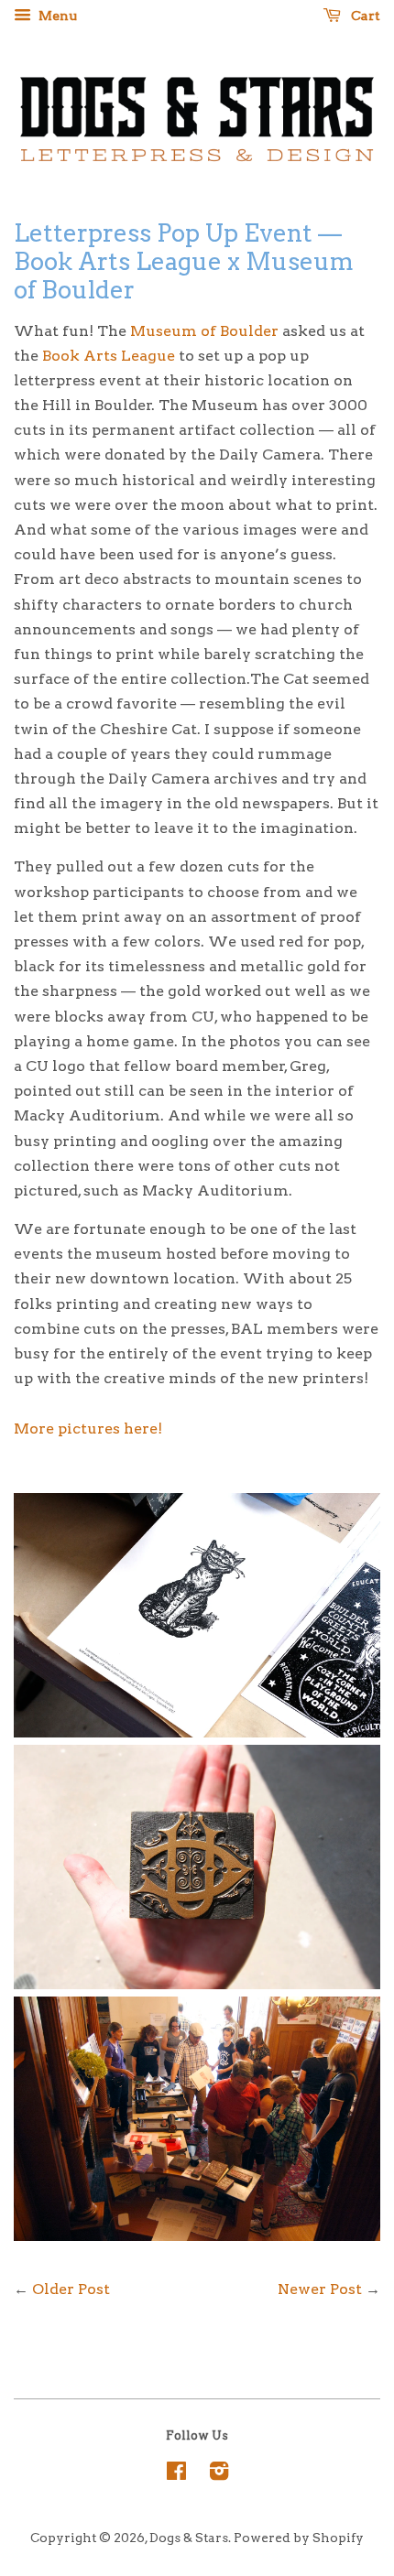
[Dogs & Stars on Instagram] (219, 2474)
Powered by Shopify (299, 2538)
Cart (364, 16)
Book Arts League (109, 356)
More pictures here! (88, 1429)
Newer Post (320, 2289)
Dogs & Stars (189, 2538)
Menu (56, 16)
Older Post (71, 2289)
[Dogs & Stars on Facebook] (176, 2474)
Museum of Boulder (204, 331)
